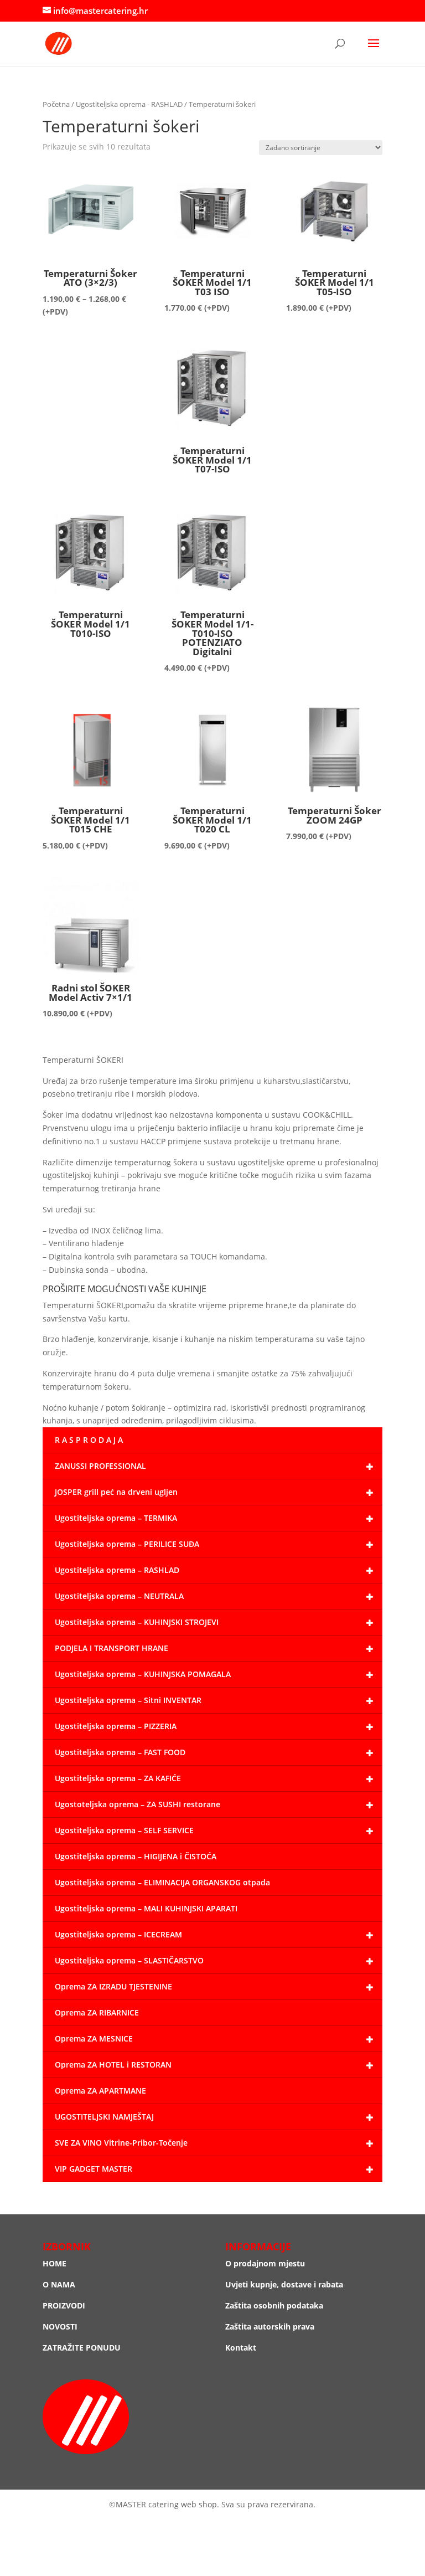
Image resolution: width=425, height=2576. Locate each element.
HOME (55, 2263)
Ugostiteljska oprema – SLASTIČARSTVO (129, 1960)
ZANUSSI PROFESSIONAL (100, 1466)
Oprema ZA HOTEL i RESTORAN (113, 2065)
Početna (56, 104)
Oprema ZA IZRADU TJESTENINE (113, 1986)
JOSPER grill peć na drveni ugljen (116, 1492)
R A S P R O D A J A (89, 1440)
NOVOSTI (60, 2326)
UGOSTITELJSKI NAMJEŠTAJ (104, 2117)
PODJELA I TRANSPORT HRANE (112, 1648)
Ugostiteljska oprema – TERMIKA (116, 1518)
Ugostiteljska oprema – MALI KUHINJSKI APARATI (146, 1908)
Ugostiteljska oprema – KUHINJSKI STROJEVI (137, 1622)
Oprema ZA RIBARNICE (97, 2012)
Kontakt (241, 2348)
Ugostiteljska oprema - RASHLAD (129, 104)
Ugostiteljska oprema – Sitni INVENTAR (128, 1700)
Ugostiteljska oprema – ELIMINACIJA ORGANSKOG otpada (162, 1882)
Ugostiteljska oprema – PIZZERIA (116, 1726)
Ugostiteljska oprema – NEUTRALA (119, 1596)
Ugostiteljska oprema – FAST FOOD (120, 1752)
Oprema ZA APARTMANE (100, 2091)
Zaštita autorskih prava (270, 2326)
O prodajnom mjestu (265, 2263)
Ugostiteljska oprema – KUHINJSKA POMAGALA (143, 1674)
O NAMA (59, 2284)
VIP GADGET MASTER (94, 2169)
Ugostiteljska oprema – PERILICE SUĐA (127, 1544)
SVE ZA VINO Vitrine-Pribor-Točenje (121, 2143)
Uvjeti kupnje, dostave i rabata (284, 2284)
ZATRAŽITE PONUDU (82, 2348)
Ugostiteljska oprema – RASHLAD (117, 1570)
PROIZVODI (64, 2305)
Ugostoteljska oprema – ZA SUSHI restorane (138, 1804)
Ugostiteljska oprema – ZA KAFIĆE (118, 1778)
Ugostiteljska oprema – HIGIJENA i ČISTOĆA (136, 1856)
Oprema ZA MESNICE (94, 2038)
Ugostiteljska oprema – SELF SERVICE (124, 1830)
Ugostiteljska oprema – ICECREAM (118, 1934)
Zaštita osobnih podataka (274, 2305)
